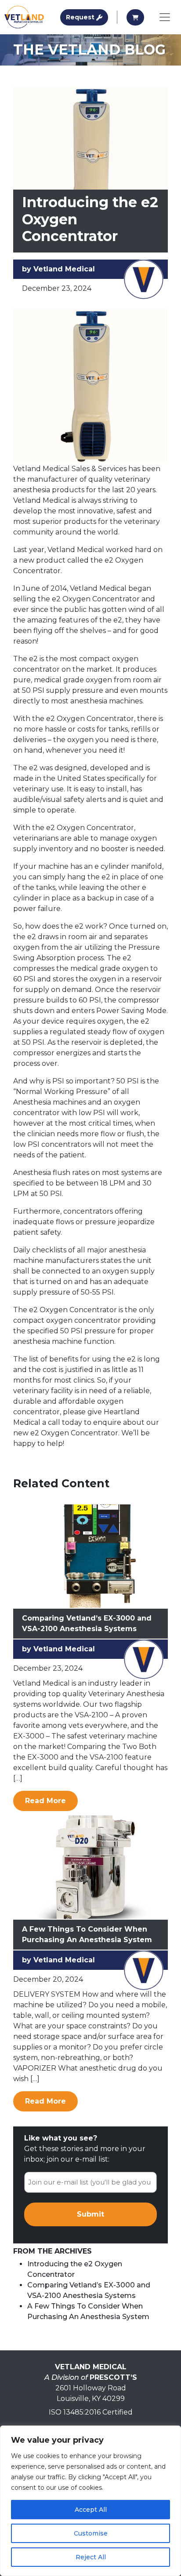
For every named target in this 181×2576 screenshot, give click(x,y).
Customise (91, 2533)
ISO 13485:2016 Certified (91, 2412)
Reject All (91, 2557)
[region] (90, 2501)
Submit (90, 2214)
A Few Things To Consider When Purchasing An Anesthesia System (87, 1934)
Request (87, 17)
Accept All (91, 2510)
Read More (51, 1800)
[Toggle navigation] (165, 17)
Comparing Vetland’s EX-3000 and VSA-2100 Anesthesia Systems (87, 1623)
